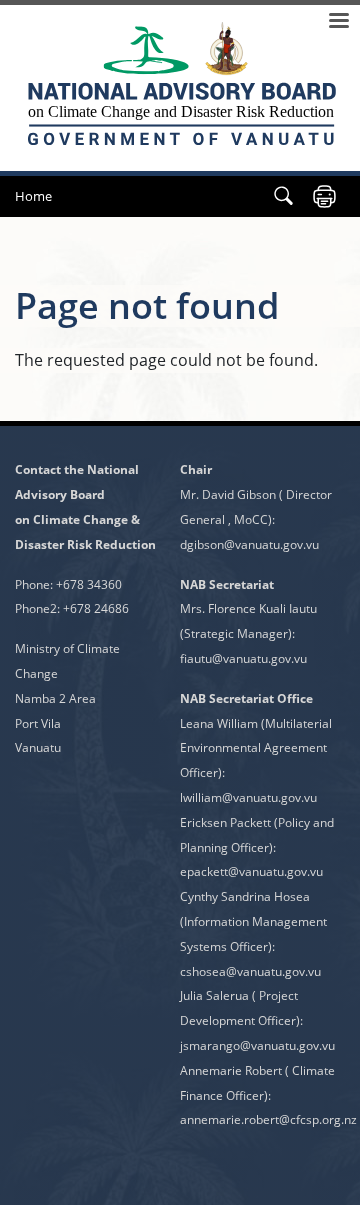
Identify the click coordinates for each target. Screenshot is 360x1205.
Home (33, 196)
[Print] (324, 196)
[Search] (283, 196)
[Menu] (338, 22)
